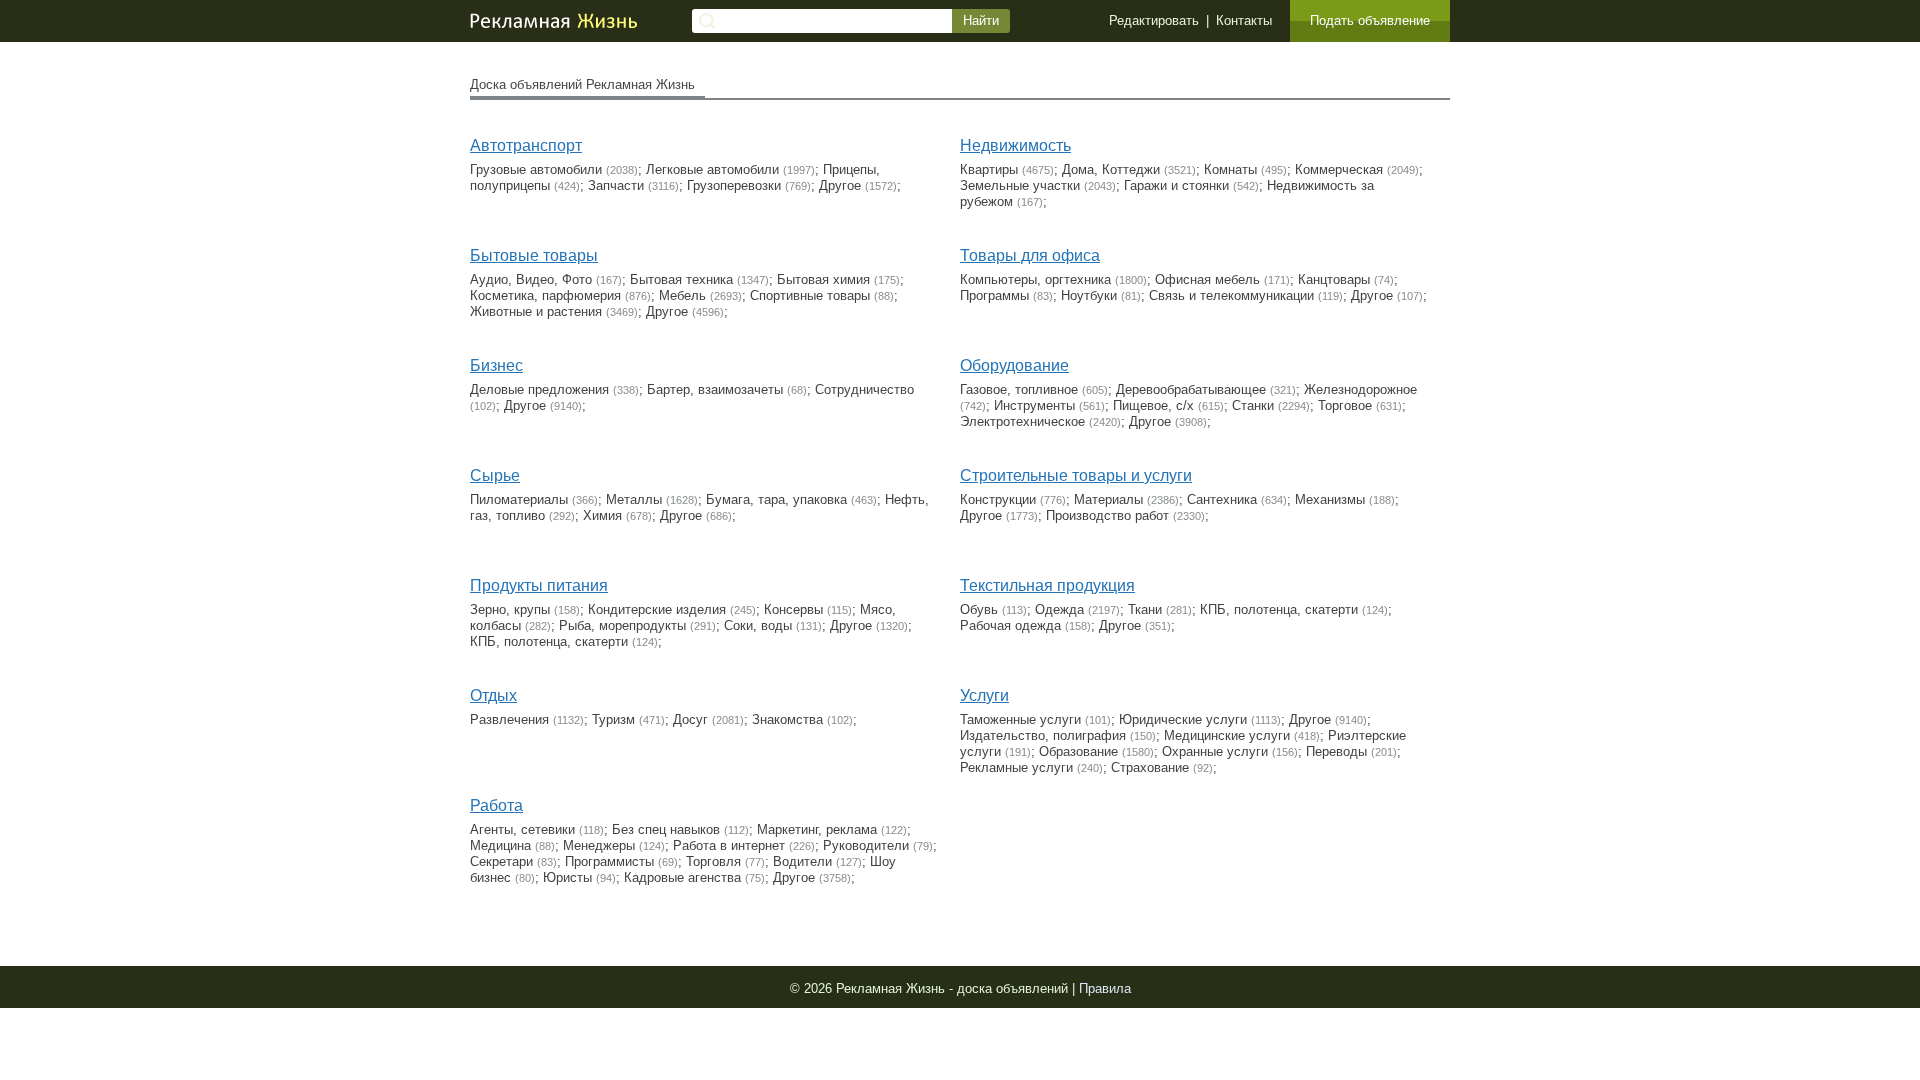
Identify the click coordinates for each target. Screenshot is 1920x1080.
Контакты (1244, 20)
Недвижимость (1015, 145)
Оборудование (1014, 365)
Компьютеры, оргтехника (1035, 279)
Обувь (979, 609)
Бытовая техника (681, 279)
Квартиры (989, 169)
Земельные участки (1020, 185)
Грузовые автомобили (536, 169)
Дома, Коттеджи (1111, 169)
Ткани (1145, 609)
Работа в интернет (729, 845)
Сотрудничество (864, 389)
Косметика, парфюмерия (545, 295)
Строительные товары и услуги (1076, 475)
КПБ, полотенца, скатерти (549, 641)
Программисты (609, 861)
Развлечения (509, 719)
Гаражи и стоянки (1176, 185)
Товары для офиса (1030, 255)
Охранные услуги (1215, 751)
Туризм (613, 719)
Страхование (1150, 767)
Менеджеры (599, 845)
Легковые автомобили (712, 169)
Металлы (634, 499)
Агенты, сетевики (522, 829)
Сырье (495, 475)
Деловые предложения (539, 389)
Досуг (690, 719)
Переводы (1336, 751)
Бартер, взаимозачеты (715, 389)
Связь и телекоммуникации (1231, 295)
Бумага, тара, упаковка (776, 499)
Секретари (501, 861)
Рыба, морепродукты (622, 625)
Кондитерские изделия (657, 609)
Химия (602, 515)
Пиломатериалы (519, 499)
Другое (840, 185)
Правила (1105, 988)
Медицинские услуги (1227, 735)
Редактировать (1154, 20)
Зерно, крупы (510, 609)
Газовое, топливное (1019, 389)
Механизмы (1330, 499)
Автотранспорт (526, 145)
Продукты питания (539, 585)
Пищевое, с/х (1153, 405)
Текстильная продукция (1047, 585)
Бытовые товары (534, 255)
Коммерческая (1339, 169)
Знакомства (787, 719)
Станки (1253, 405)
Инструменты (1034, 405)
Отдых (493, 695)
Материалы (1108, 499)
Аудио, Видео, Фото (531, 279)
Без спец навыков (666, 829)
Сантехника (1222, 499)
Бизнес (496, 365)
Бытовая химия (823, 279)
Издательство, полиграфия (1043, 735)
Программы (994, 295)
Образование (1078, 751)
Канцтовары (1334, 279)
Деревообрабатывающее (1191, 389)
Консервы (793, 609)
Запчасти (616, 185)
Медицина (500, 845)
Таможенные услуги (1020, 719)
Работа (496, 805)
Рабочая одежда (1010, 625)
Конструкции (998, 499)
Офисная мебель (1207, 279)
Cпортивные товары (810, 295)
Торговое (1345, 405)
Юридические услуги (1183, 719)
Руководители (866, 845)
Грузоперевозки (734, 185)
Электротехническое (1022, 421)
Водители (802, 861)
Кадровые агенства (682, 877)
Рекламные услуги (1016, 767)
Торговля (713, 861)
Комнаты (1230, 169)
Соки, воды (758, 625)
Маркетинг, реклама (817, 829)
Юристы (567, 877)
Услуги (984, 695)
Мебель (682, 295)
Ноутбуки (1089, 295)
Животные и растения (536, 311)
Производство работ (1107, 515)
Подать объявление (1370, 20)
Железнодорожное (1360, 389)
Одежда (1059, 609)
